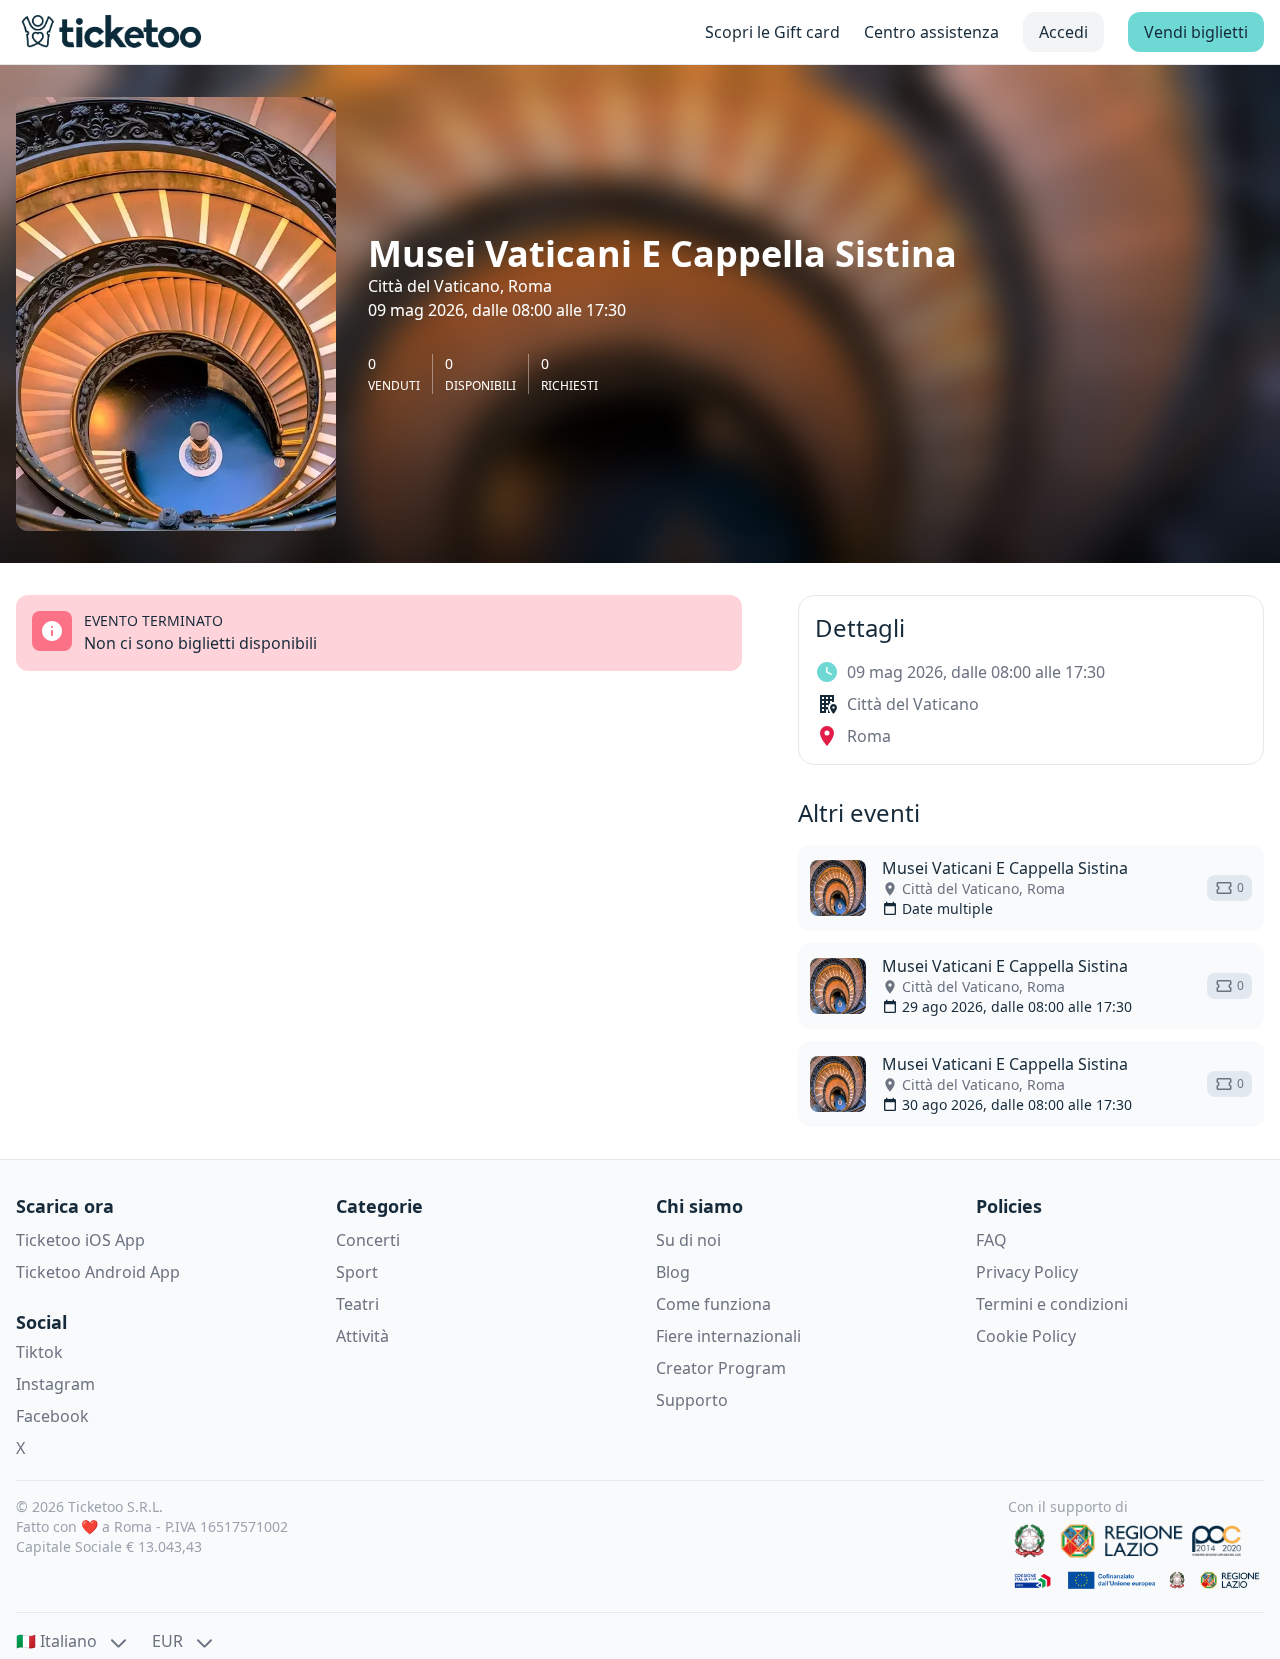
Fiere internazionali (728, 1336)
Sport (357, 1272)
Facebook (52, 1416)
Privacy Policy (1027, 1272)
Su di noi (688, 1240)
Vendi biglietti (1196, 32)
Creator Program (721, 1368)
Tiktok (39, 1352)
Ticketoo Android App (98, 1272)
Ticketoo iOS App (80, 1240)
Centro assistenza (931, 32)
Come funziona (713, 1304)
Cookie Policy (1026, 1336)
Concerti (368, 1240)
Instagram (55, 1384)
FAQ (991, 1240)
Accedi (1063, 32)
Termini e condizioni (1052, 1304)
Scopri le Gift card (772, 32)
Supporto (692, 1400)
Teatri (357, 1304)
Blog (673, 1272)
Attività (362, 1336)
